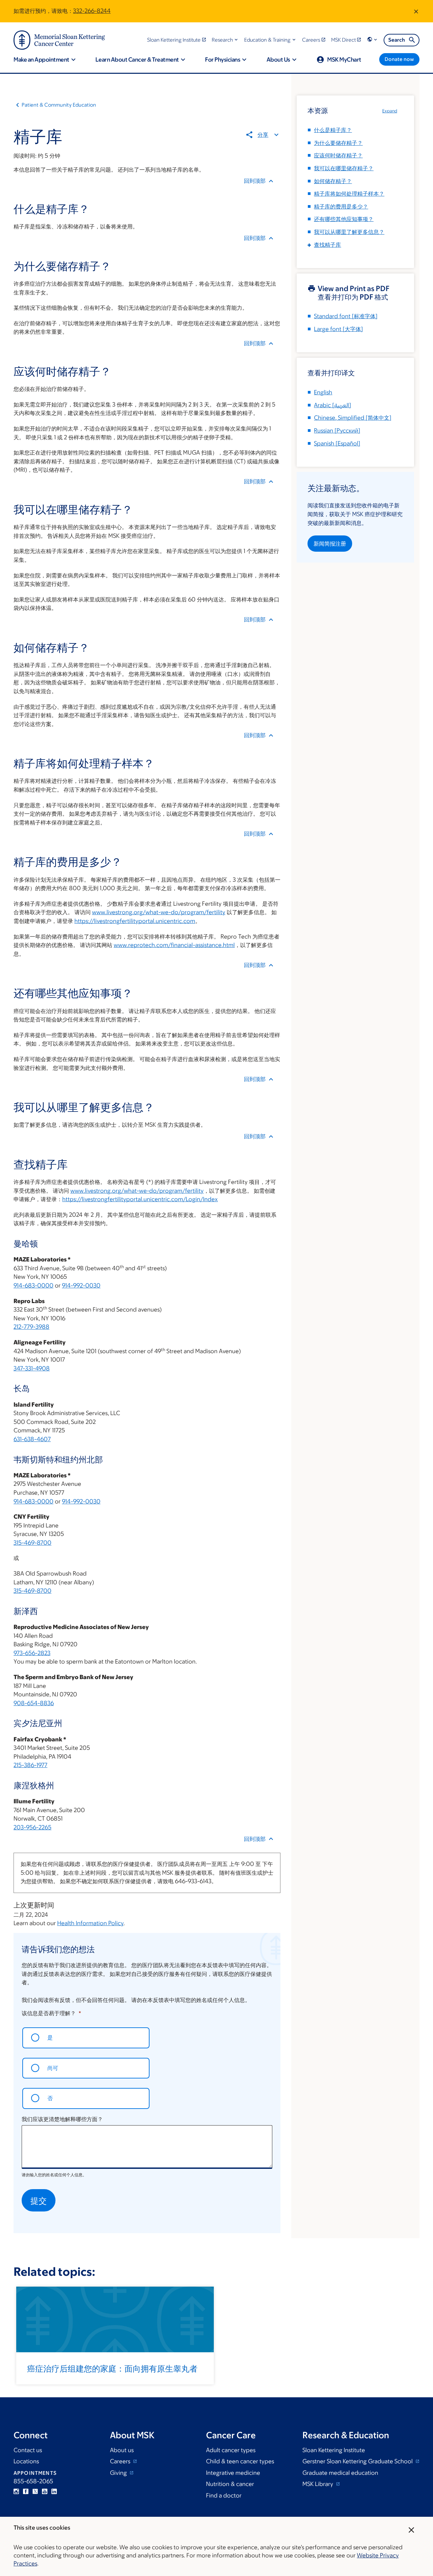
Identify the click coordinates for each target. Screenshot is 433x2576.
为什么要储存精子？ (338, 143)
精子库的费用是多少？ (341, 206)
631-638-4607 (32, 1439)
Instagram (16, 2491)
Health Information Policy (90, 1923)
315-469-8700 (32, 1543)
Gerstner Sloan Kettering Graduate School (358, 2461)
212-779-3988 (31, 1327)
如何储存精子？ (333, 181)
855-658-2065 (33, 2481)
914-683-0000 (33, 1285)
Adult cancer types (231, 2450)
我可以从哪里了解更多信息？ (349, 232)
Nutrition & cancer (230, 2484)
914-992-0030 (81, 1285)
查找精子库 (327, 245)
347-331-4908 (32, 1368)
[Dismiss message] (416, 11)
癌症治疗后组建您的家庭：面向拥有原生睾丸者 (112, 2368)
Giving (119, 2473)
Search (397, 40)
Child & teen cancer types (240, 2461)
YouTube (45, 2491)
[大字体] (338, 329)
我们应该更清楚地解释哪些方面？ (62, 2119)
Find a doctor (224, 2495)
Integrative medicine (233, 2473)
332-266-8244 (92, 11)
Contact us (28, 2450)
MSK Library (318, 2484)
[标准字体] (346, 316)
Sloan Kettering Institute (334, 2450)
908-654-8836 (34, 1703)
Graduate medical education (340, 2473)
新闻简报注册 (330, 544)
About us (122, 2450)
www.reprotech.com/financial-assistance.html (174, 945)
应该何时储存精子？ (338, 155)
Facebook (26, 2491)
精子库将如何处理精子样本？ (349, 194)
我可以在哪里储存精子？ (344, 168)
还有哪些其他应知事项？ (344, 219)
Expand (390, 111)
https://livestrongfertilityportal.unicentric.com (135, 921)
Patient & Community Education (59, 105)
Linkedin (54, 2491)
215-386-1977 (30, 1765)
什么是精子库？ (333, 130)
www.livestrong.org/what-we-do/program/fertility (159, 912)
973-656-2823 (32, 1653)
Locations (26, 2461)
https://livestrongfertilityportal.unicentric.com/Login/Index (140, 1199)
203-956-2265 (32, 1827)
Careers (121, 2461)
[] (333, 405)
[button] (225, 40)
